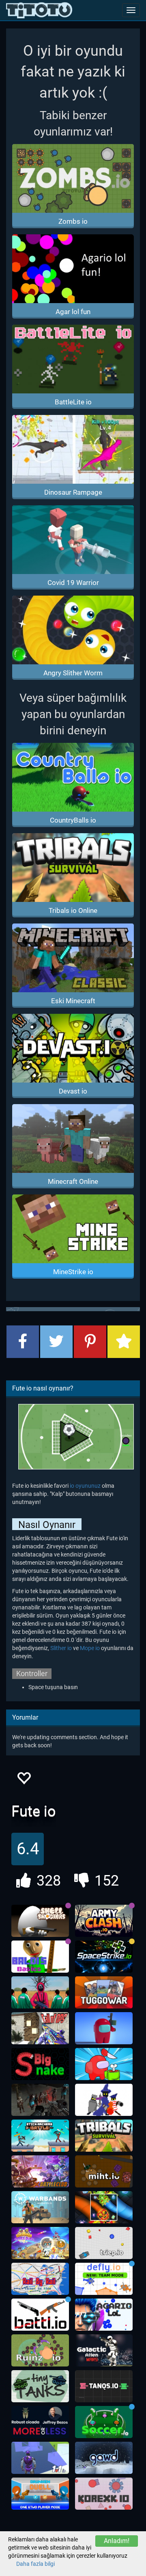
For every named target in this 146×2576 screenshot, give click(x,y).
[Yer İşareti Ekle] (124, 1342)
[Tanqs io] (104, 2386)
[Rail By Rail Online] (40, 2279)
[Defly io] (104, 2279)
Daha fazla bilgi (35, 2564)
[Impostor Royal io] (104, 2064)
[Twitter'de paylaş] (56, 1342)
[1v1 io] (40, 2458)
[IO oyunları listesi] (39, 10)
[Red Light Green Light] (40, 1993)
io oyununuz (85, 1486)
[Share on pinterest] (90, 1342)
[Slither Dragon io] (104, 2207)
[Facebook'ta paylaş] (23, 1342)
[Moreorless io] (40, 2422)
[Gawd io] (104, 2458)
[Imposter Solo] (104, 2028)
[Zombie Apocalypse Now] (40, 2100)
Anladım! (117, 2541)
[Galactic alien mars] (104, 2351)
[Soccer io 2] (104, 2422)
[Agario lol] (104, 2315)
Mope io (90, 1648)
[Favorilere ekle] (24, 1780)
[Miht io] (104, 2172)
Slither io (61, 1648)
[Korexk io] (104, 2494)
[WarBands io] (40, 2207)
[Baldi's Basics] (40, 1957)
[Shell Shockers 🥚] (40, 1921)
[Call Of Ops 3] (40, 2028)
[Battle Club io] (40, 2172)
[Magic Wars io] (104, 2100)
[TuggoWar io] (104, 1993)
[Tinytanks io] (40, 2386)
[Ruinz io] (40, 2351)
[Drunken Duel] (40, 2494)
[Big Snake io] (40, 2064)
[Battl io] (40, 2315)
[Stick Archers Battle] (40, 2136)
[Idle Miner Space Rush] (40, 2243)
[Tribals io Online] (104, 2136)
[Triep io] (104, 2243)
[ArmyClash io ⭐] (104, 1921)
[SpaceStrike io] (104, 1957)
